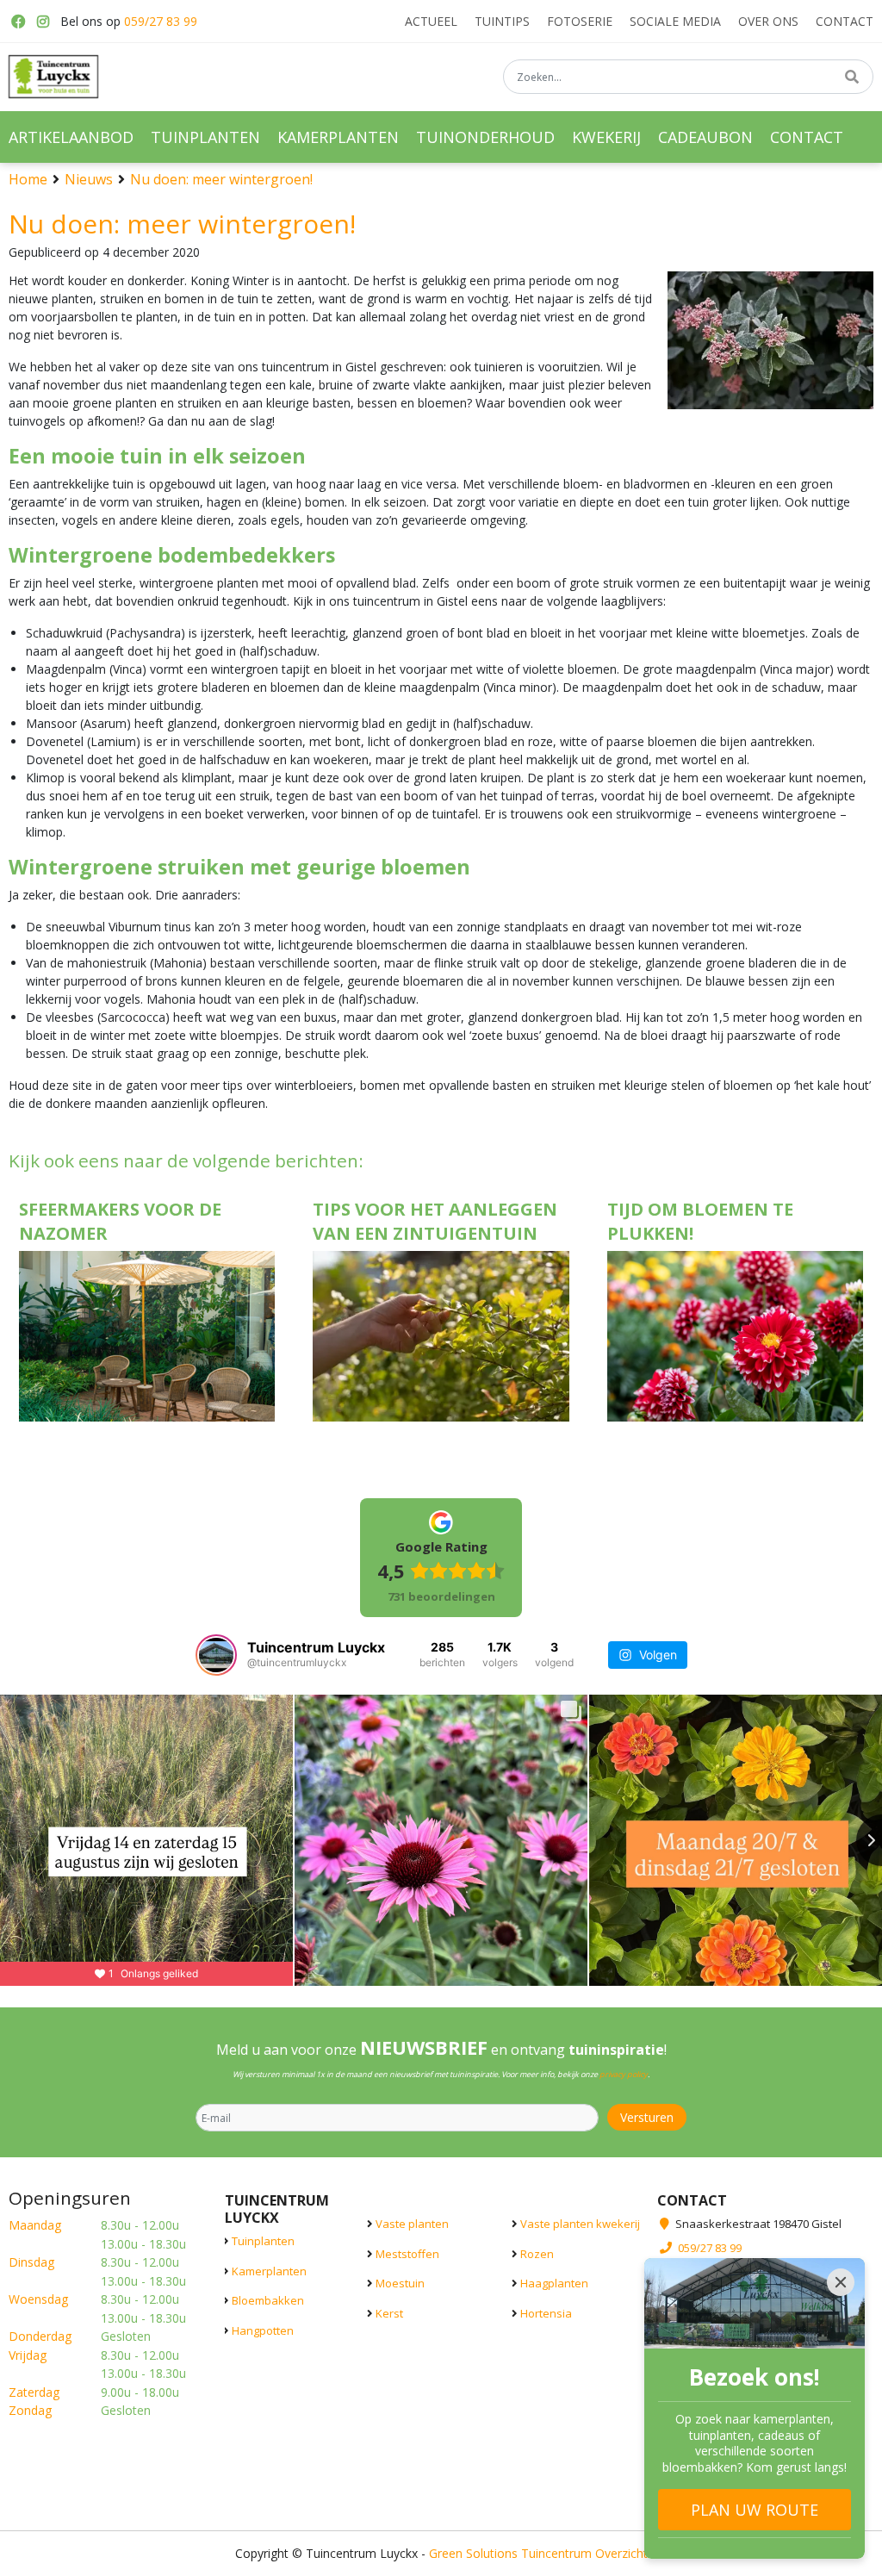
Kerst (389, 2312)
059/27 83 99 (161, 21)
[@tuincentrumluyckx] (216, 1655)
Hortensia (546, 2312)
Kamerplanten (269, 2270)
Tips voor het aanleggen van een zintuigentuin (435, 1221)
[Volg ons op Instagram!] (43, 22)
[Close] (841, 2282)
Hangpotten (263, 2330)
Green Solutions (473, 2552)
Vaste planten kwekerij (580, 2224)
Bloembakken (268, 2300)
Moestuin (400, 2283)
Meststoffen (407, 2253)
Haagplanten (554, 2283)
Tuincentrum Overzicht (584, 2552)
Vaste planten (412, 2224)
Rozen (537, 2253)
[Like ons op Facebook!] (17, 22)
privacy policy (624, 2074)
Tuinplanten (263, 2241)
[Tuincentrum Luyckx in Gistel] (53, 77)
